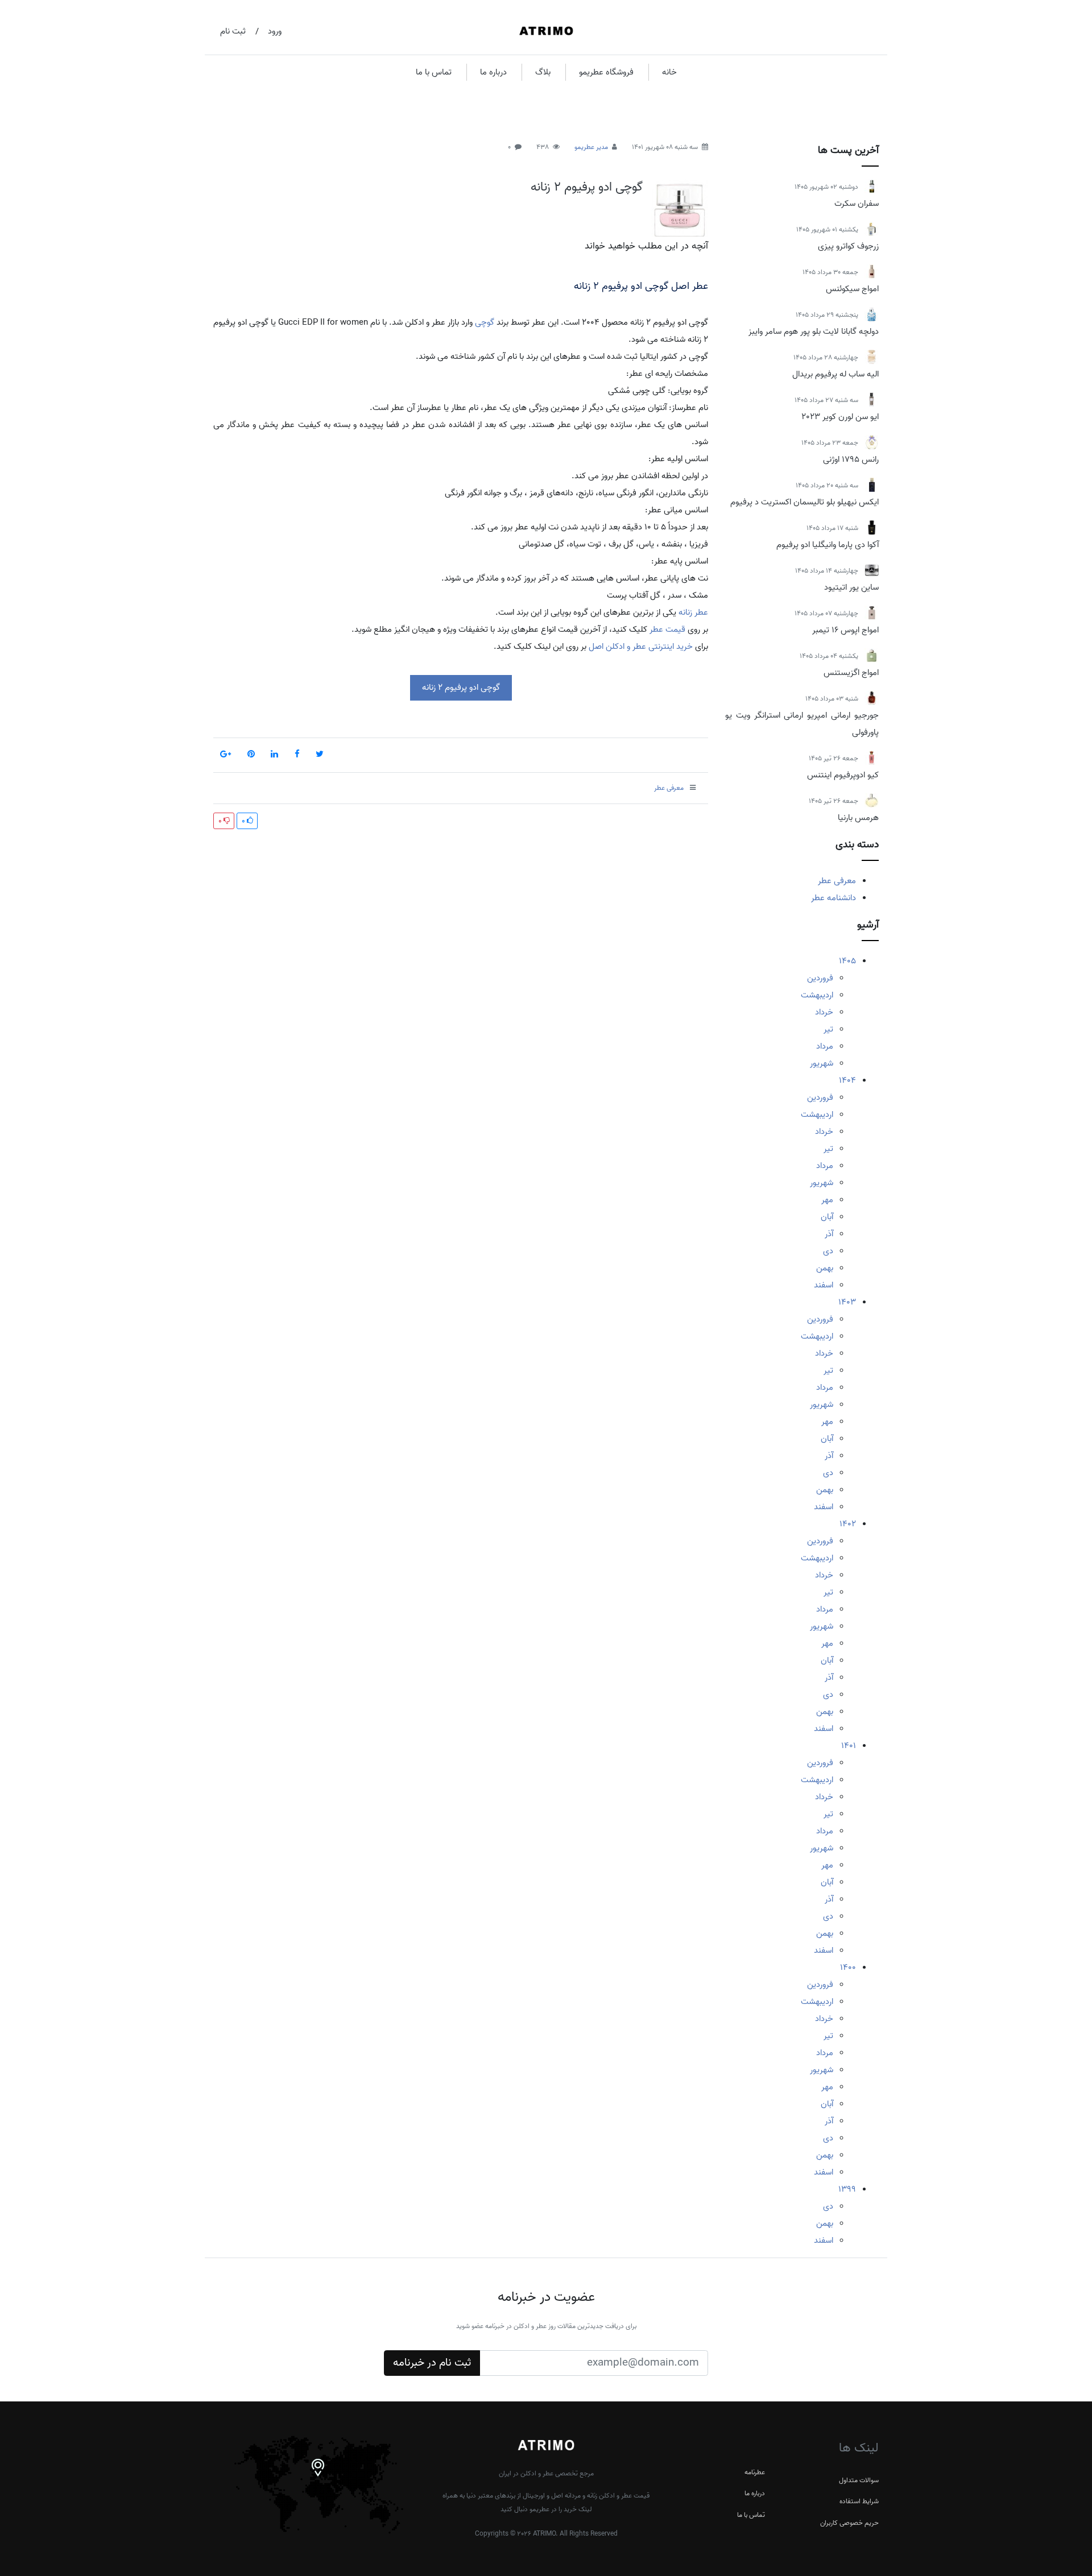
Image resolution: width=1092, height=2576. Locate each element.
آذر (829, 1234)
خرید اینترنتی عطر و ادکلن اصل (641, 647)
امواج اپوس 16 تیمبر (845, 630)
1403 (847, 1302)
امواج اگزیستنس (851, 673)
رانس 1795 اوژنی (851, 459)
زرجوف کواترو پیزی (848, 246)
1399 (847, 2189)
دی (828, 1251)
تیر (828, 1029)
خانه (669, 72)
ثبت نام (233, 31)
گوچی (485, 322)
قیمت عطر (667, 629)
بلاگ (543, 72)
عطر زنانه (693, 612)
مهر (827, 1200)
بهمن (825, 1268)
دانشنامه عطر (834, 898)
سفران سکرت (857, 204)
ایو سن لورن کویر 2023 (840, 417)
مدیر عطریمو (591, 147)
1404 (847, 1080)
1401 (849, 1746)
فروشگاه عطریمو (606, 72)
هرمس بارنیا (858, 818)
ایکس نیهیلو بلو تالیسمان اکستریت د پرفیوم (804, 502)
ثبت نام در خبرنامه (432, 2363)
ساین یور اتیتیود (851, 587)
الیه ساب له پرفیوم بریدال (835, 374)
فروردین (820, 978)
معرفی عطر (837, 881)
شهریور (822, 1063)
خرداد (824, 1012)
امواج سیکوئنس (852, 289)
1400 (848, 1968)
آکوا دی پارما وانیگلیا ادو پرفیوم (828, 545)
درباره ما (493, 72)
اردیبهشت (817, 995)
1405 (847, 961)
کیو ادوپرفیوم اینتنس (843, 775)
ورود (275, 31)
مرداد (825, 1046)
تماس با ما (434, 72)
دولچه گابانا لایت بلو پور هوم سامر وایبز (814, 332)
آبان (827, 1217)
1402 (848, 1524)
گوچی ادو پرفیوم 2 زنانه (587, 187)
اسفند (824, 1285)
